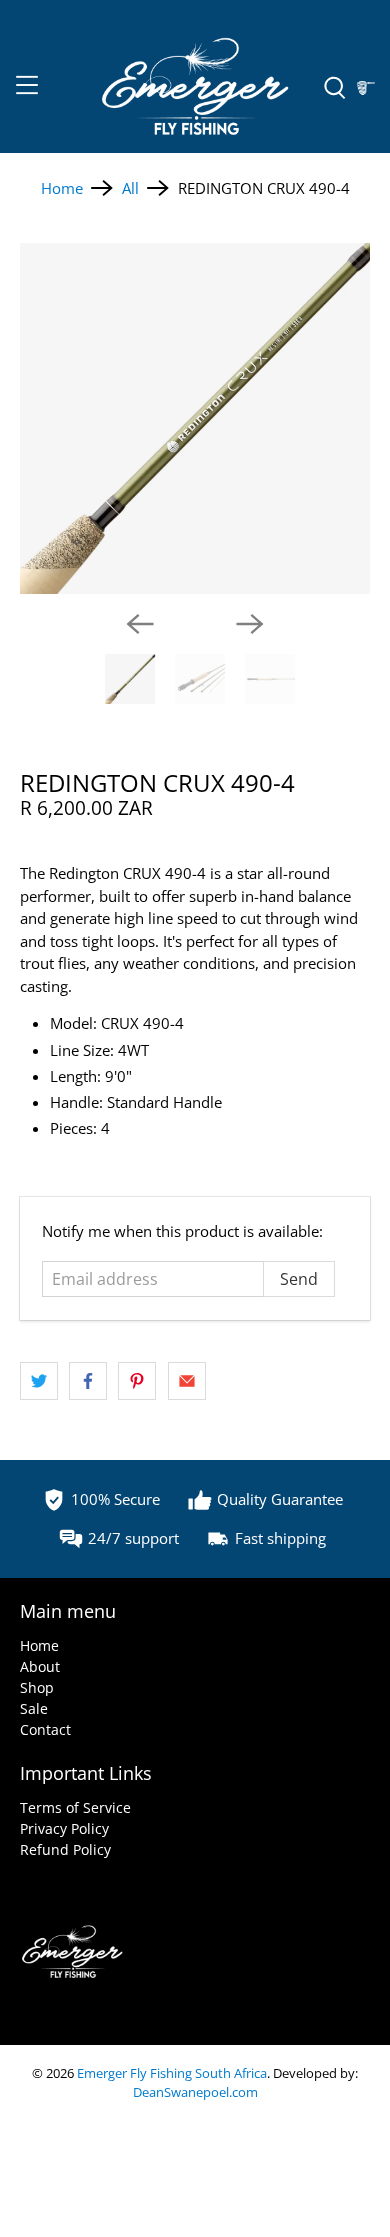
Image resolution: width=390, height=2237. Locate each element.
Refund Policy (65, 1849)
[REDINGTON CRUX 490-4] (195, 418)
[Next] (250, 624)
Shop (37, 1687)
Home (62, 188)
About (40, 1666)
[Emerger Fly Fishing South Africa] (195, 88)
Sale (34, 1708)
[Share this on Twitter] (39, 1381)
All (130, 188)
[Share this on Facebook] (88, 1381)
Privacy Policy (64, 1828)
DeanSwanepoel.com (195, 2092)
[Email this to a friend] (187, 1381)
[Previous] (140, 624)
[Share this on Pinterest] (137, 1381)
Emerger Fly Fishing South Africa (172, 2073)
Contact (45, 1729)
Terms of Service (75, 1807)
